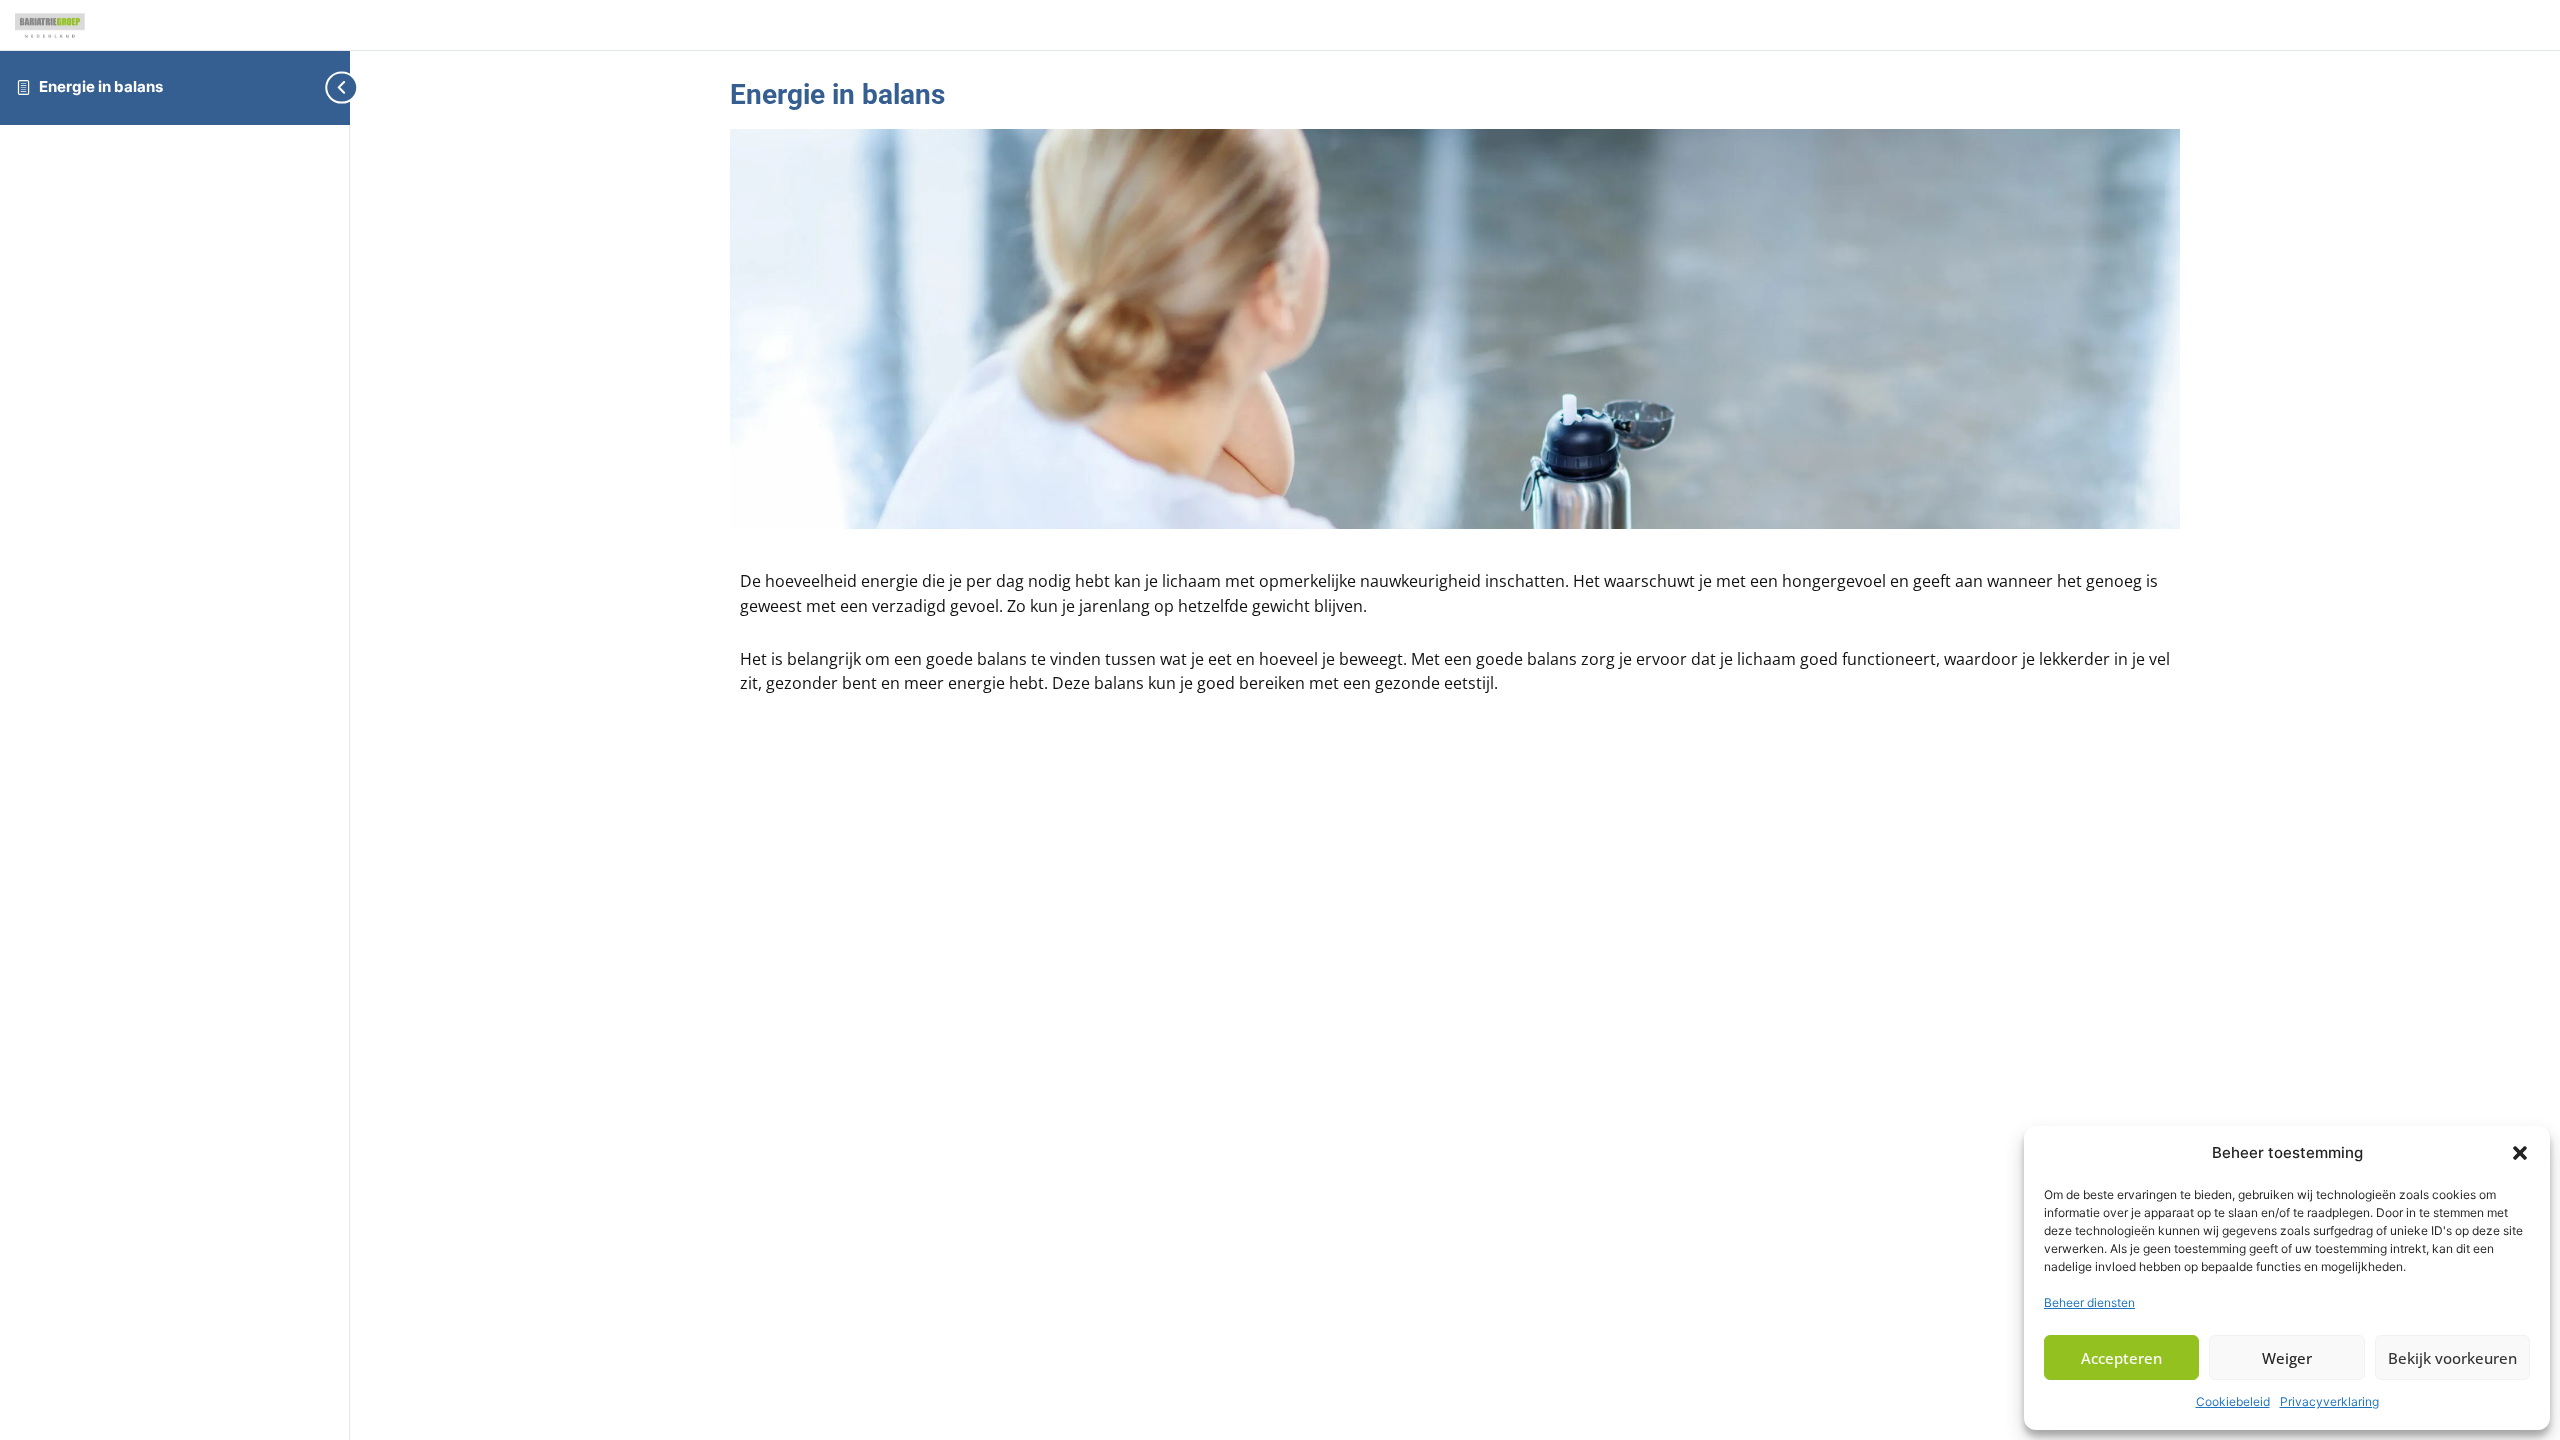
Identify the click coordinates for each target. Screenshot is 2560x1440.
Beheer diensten (2089, 1302)
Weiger (2287, 1358)
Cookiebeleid (2233, 1401)
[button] (2520, 1153)
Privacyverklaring (2329, 1401)
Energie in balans (101, 86)
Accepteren (2121, 1358)
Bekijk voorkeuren (2452, 1358)
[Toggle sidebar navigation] (320, 87)
